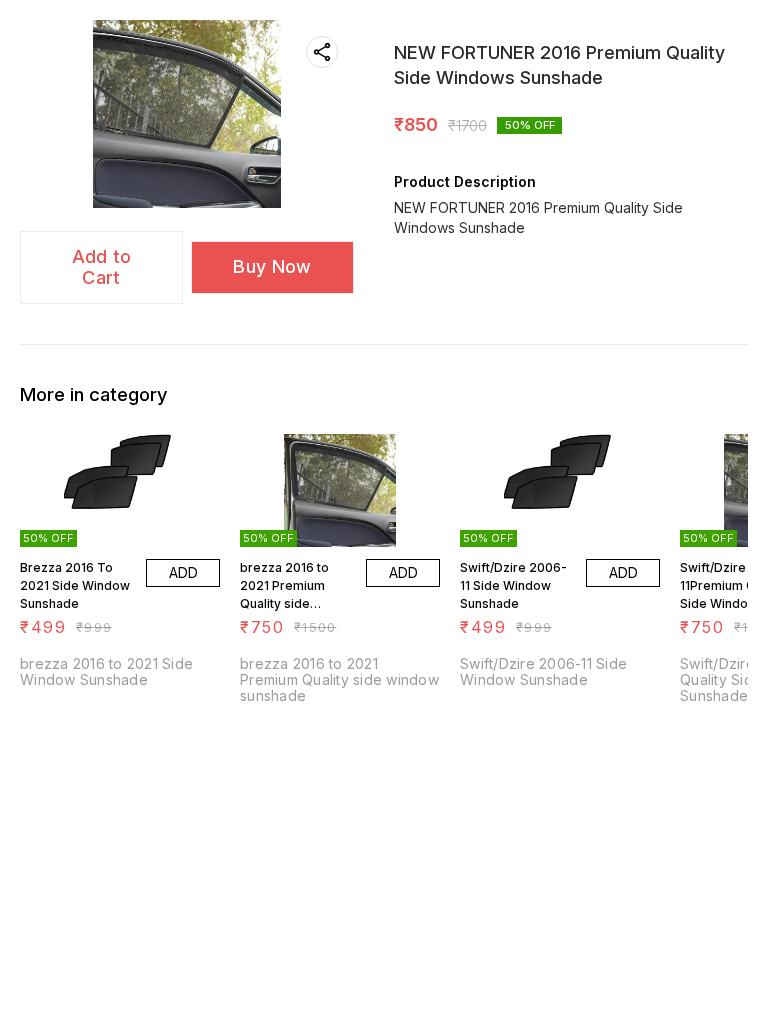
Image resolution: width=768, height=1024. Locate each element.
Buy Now (272, 266)
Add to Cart (102, 267)
